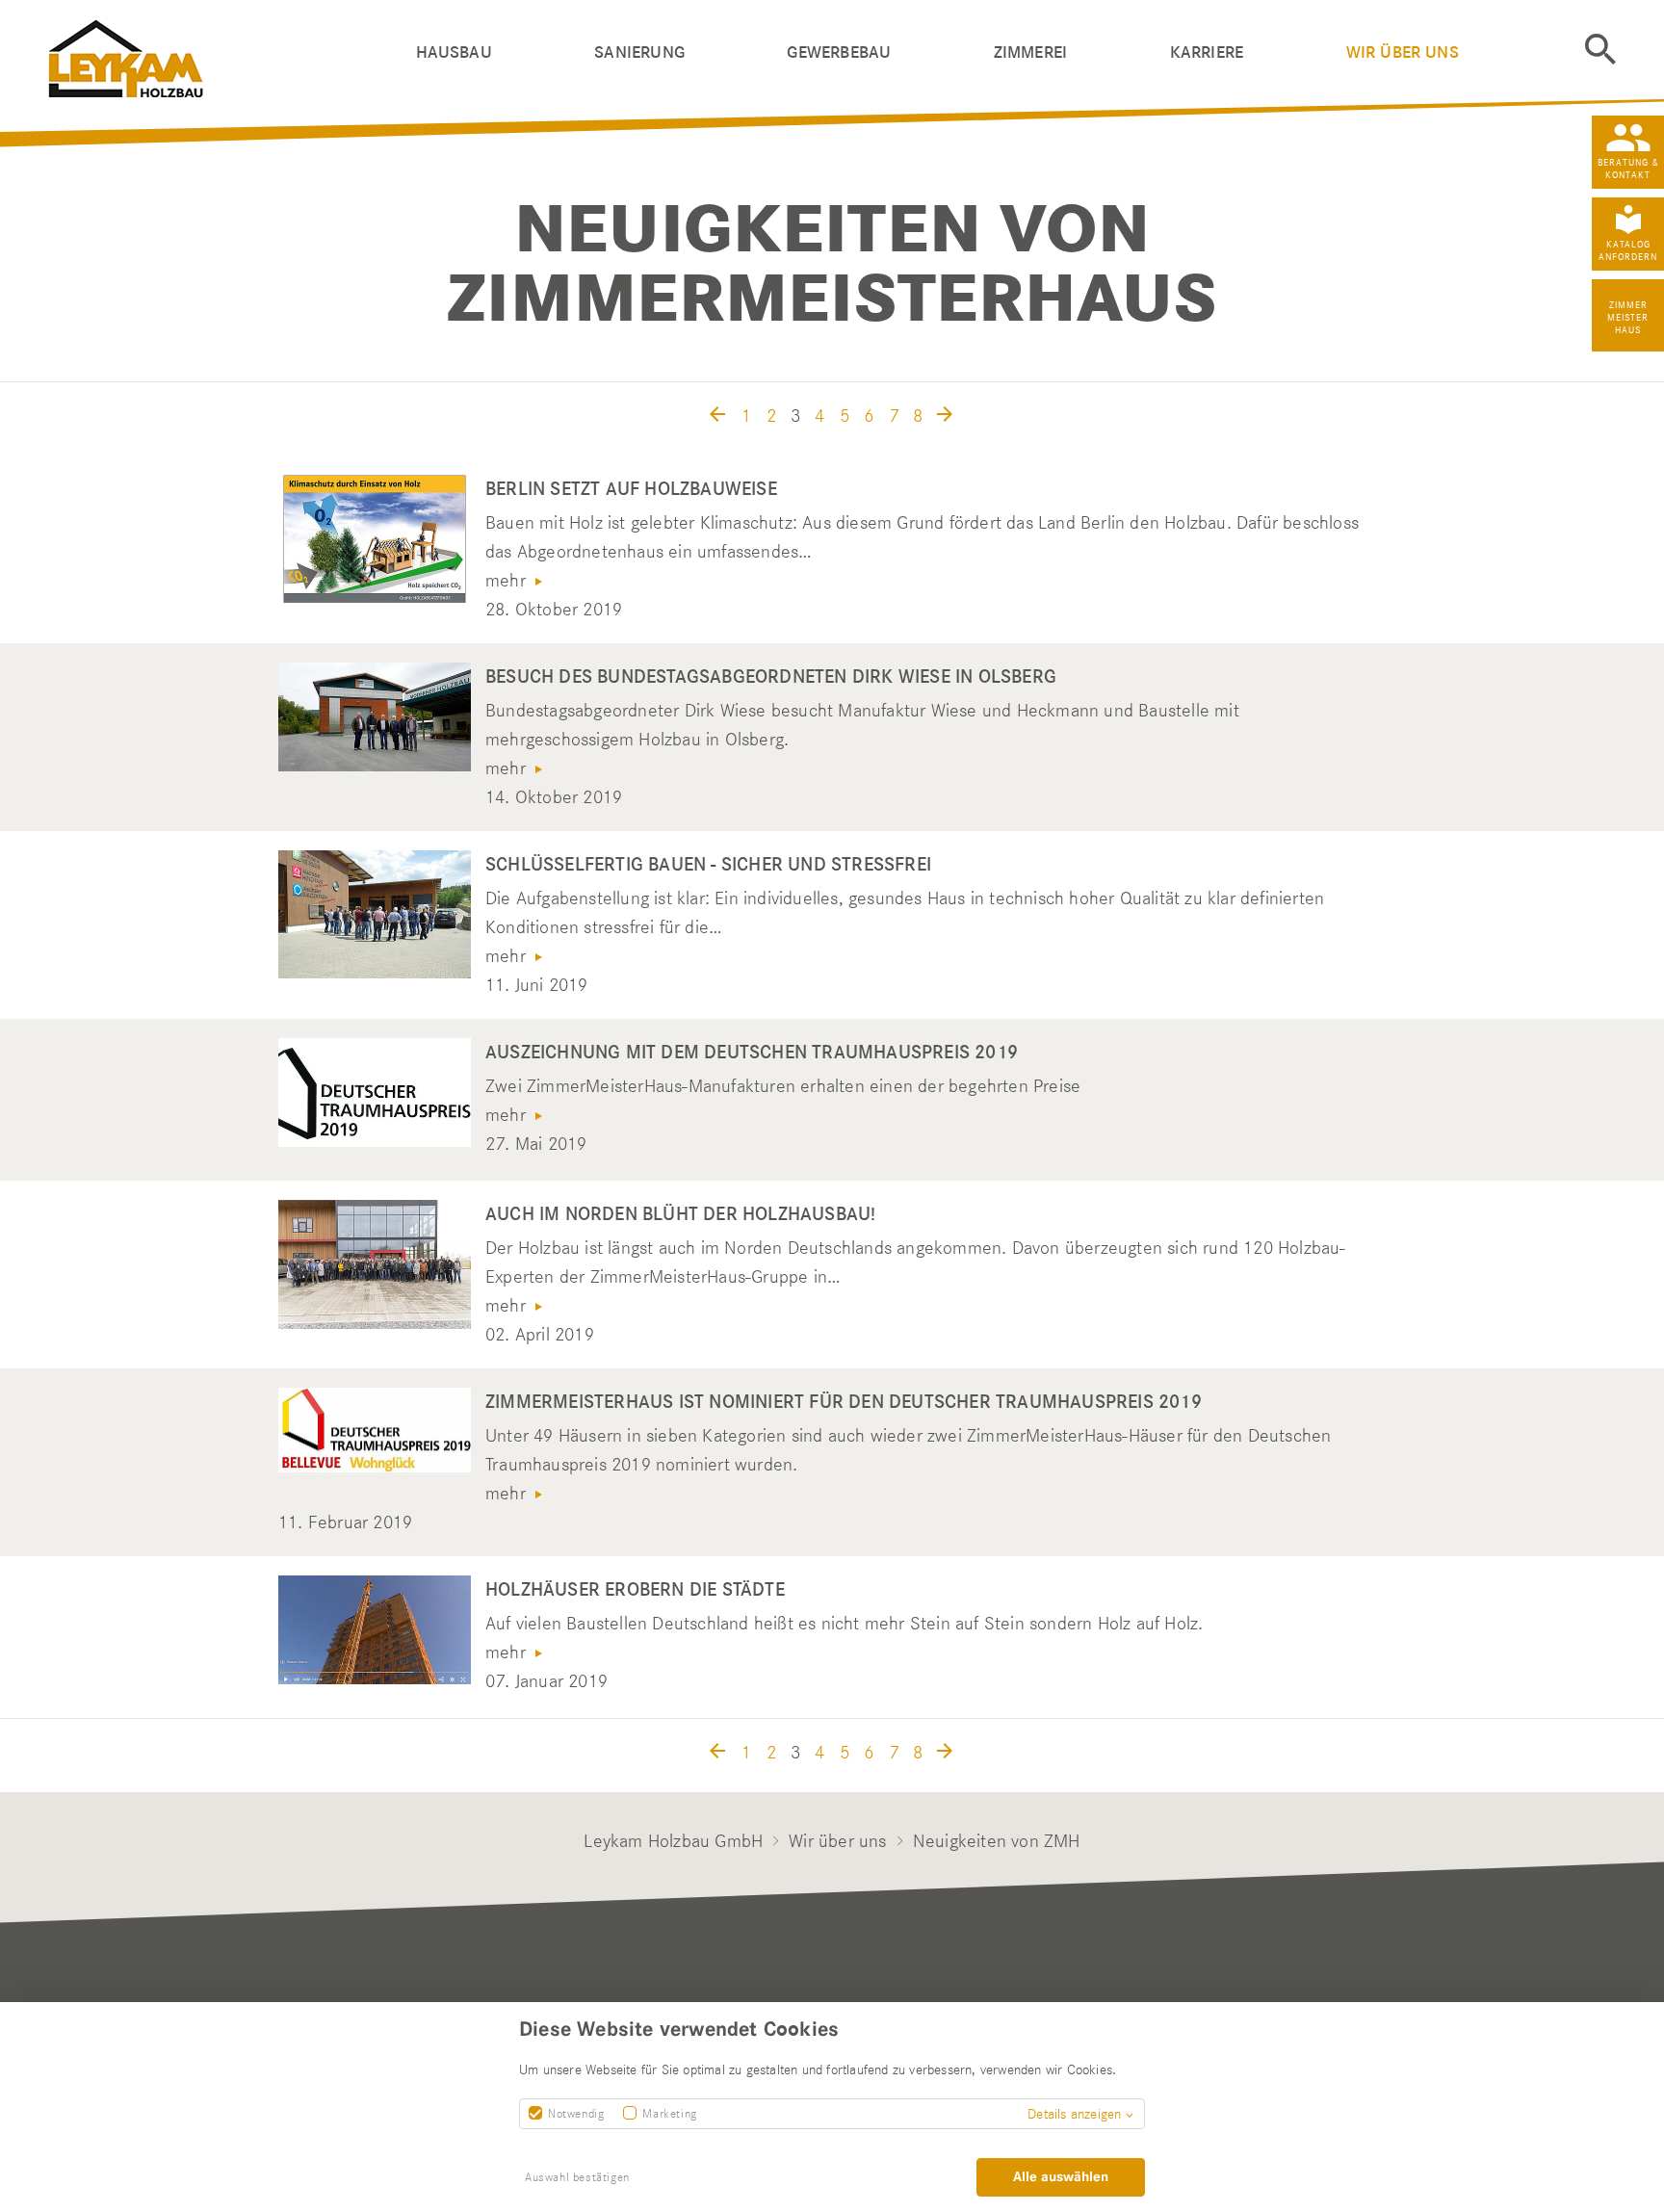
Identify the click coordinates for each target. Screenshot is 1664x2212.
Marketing (669, 2113)
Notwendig (576, 2113)
